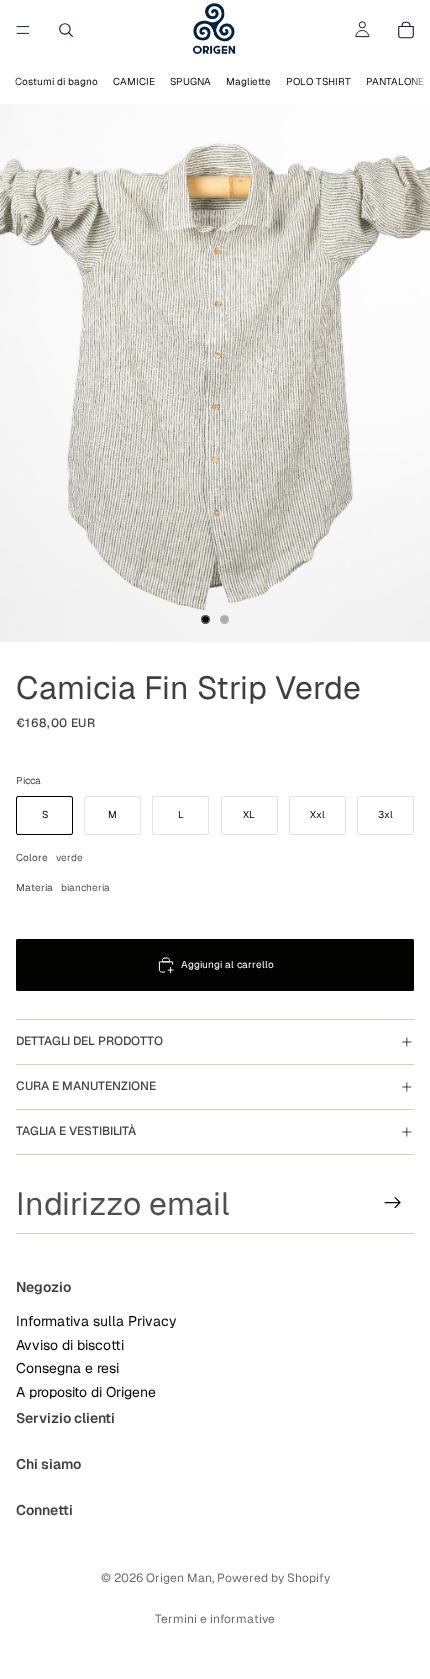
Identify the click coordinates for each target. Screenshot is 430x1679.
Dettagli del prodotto (89, 1041)
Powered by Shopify (273, 1578)
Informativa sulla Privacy (96, 1321)
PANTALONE (395, 81)
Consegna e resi (67, 1368)
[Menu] (23, 30)
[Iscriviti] (393, 1203)
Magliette (248, 81)
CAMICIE (134, 81)
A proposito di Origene (86, 1391)
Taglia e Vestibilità (76, 1131)
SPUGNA (190, 81)
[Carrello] (406, 30)
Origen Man (179, 1578)
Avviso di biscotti (70, 1344)
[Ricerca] (66, 30)
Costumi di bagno (56, 81)
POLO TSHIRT (318, 81)
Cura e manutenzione (86, 1086)
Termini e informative (215, 1619)
